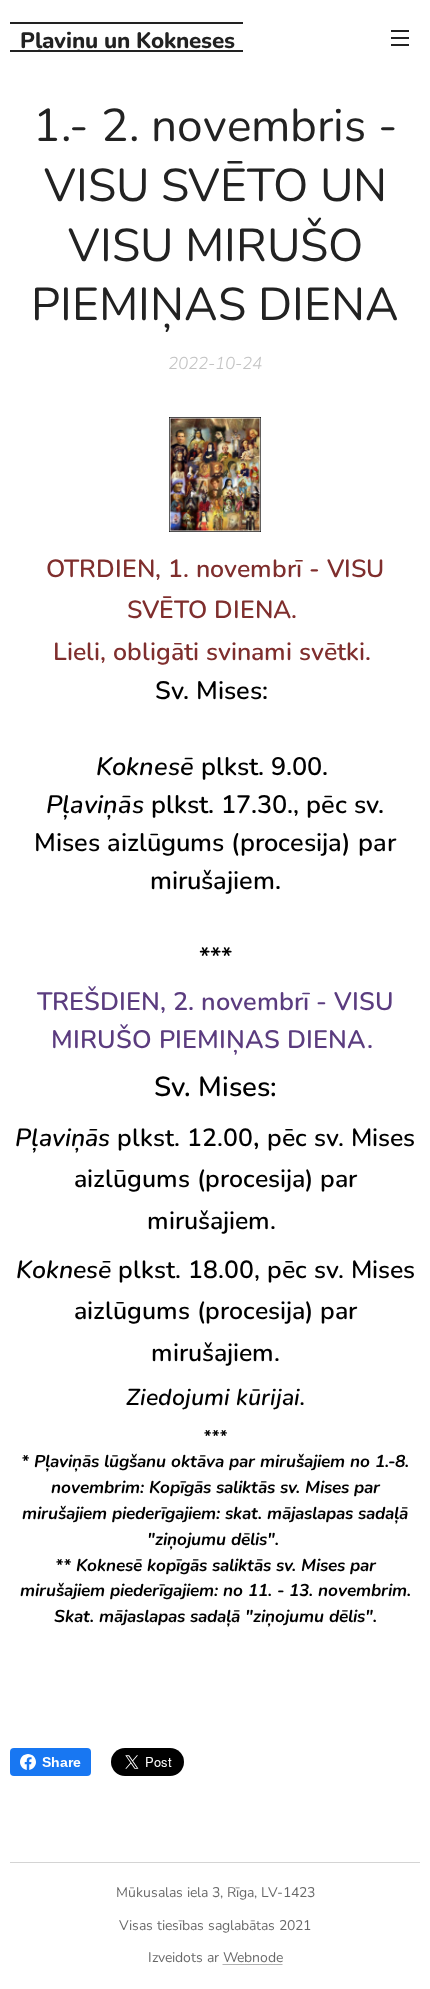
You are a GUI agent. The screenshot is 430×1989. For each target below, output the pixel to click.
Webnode (253, 1957)
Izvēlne (400, 37)
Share (61, 1762)
